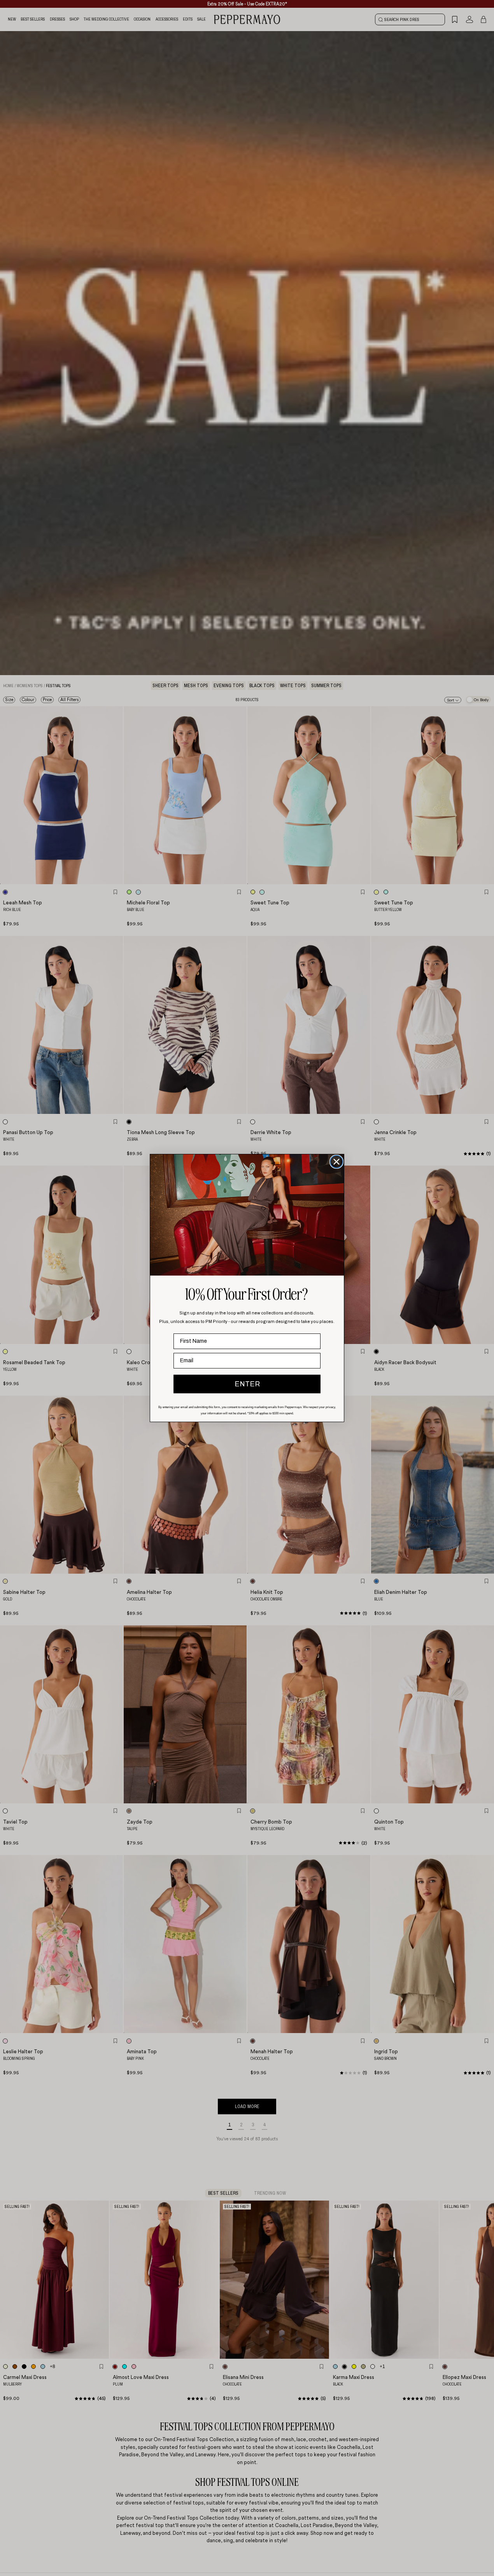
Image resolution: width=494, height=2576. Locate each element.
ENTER (247, 1384)
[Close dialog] (336, 1162)
